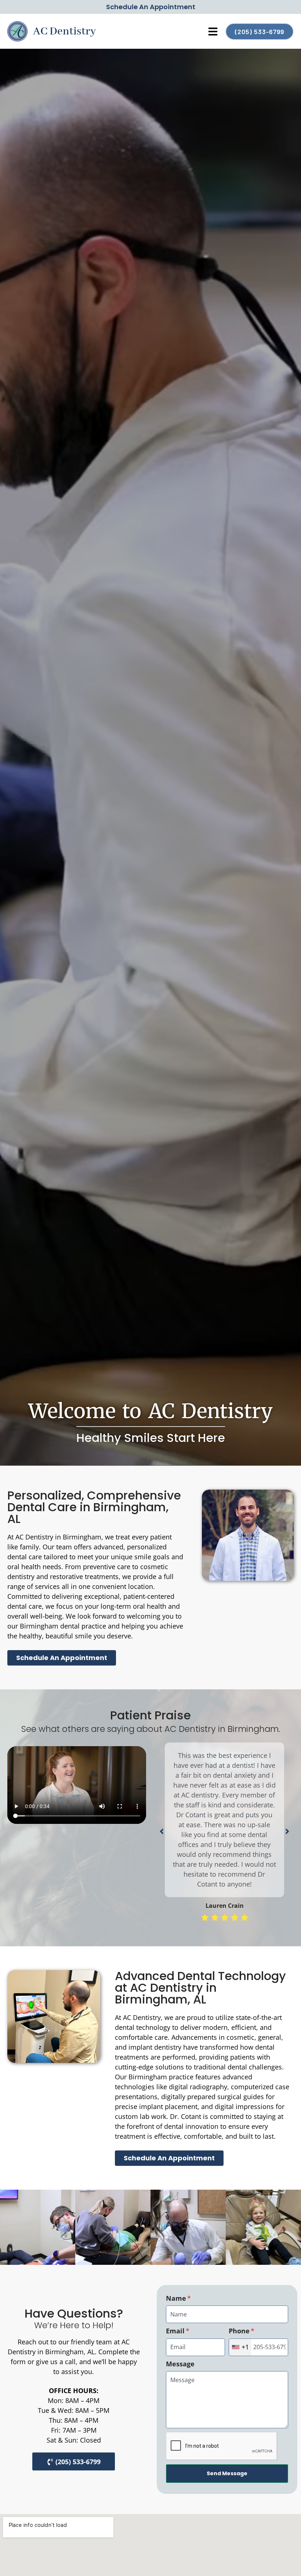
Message (180, 2364)
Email (176, 2331)
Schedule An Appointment (151, 7)
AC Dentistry (64, 32)
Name (177, 2298)
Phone (240, 2331)
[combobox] (240, 2347)
